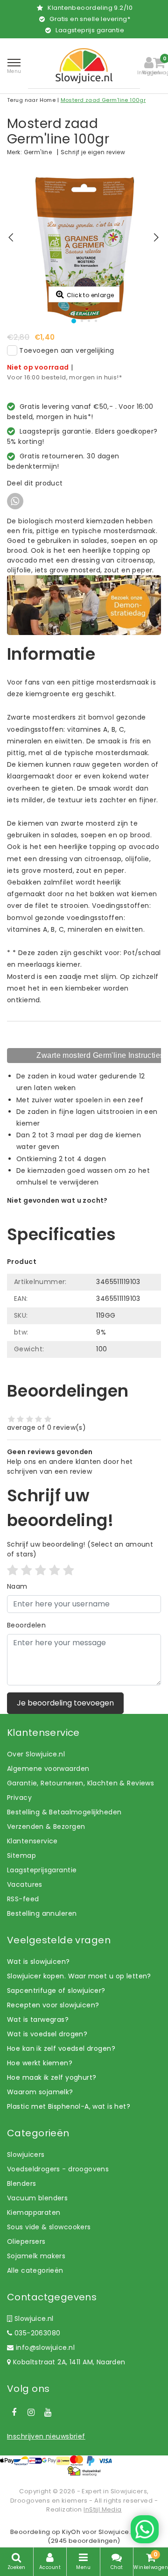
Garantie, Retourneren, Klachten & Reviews (80, 1783)
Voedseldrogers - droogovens (58, 2169)
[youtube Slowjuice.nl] (48, 2412)
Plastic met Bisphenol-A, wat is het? (69, 2106)
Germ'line (38, 152)
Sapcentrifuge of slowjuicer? (56, 1991)
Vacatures (25, 1884)
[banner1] (84, 605)
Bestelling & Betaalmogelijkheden (64, 1812)
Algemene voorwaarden (48, 1769)
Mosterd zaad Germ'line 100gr (103, 100)
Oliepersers (26, 2241)
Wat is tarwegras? (38, 2019)
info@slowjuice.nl (45, 2348)
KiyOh (71, 2532)
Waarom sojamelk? (40, 2092)
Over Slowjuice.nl (36, 1754)
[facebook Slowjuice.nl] (14, 2412)
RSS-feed (23, 1899)
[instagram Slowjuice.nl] (31, 2412)
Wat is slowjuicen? (38, 1962)
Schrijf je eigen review (93, 152)
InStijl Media (102, 2509)
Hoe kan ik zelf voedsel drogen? (61, 2048)
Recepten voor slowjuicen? (53, 2005)
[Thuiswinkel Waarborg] (84, 2471)
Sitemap (21, 1855)
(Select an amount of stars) (80, 1549)
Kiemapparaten (34, 2212)
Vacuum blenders (37, 2198)
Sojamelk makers (36, 2256)
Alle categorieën (35, 2270)
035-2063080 (36, 2333)
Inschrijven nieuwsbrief (46, 2436)
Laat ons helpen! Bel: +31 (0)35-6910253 (74, 1210)
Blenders (21, 2184)
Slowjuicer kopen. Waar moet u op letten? (79, 1976)
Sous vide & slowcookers (49, 2227)
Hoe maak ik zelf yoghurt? (52, 2077)
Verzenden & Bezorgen (46, 1827)
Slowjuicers (26, 2155)
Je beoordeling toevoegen (65, 1703)
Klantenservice (32, 1841)
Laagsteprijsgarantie (42, 1870)
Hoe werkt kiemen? (40, 2063)
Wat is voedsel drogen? (47, 2034)
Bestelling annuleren (42, 1913)
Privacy (19, 1798)
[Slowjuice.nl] (84, 66)
